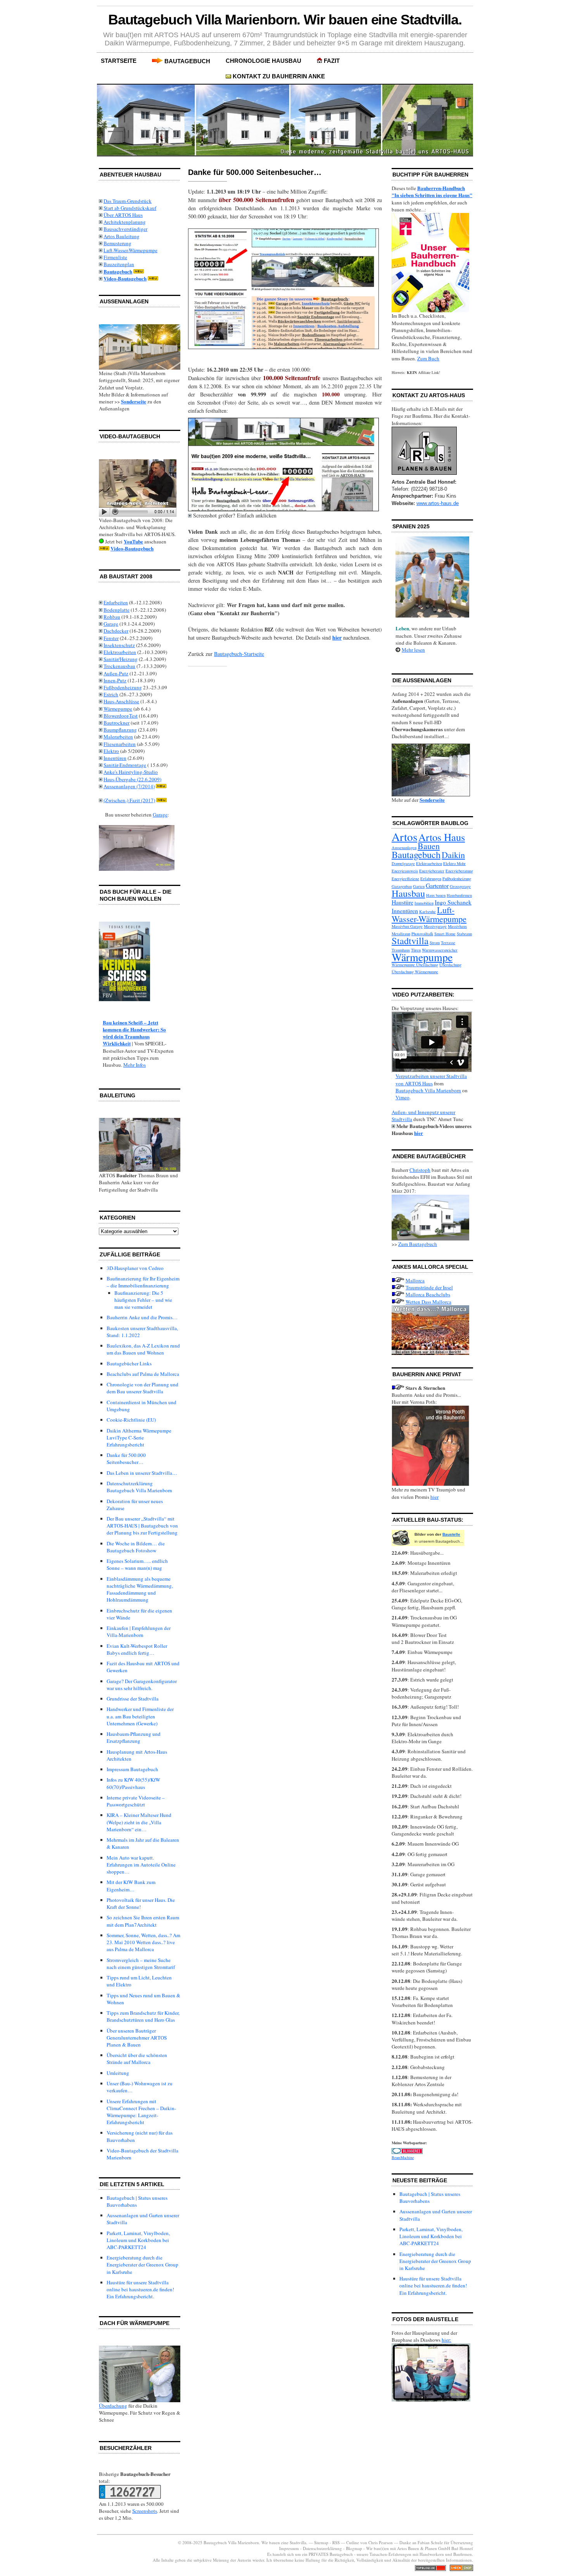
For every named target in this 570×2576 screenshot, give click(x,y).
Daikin (453, 855)
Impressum (290, 2548)
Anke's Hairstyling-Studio (131, 772)
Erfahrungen (431, 879)
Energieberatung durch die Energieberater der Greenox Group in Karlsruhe (142, 2265)
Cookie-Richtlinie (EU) (131, 1420)
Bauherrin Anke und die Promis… (142, 1317)
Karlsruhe (427, 912)
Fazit (332, 61)
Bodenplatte (117, 610)
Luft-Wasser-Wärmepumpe (130, 250)
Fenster (111, 638)
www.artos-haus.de (438, 503)
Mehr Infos (135, 1065)
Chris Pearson (381, 2542)
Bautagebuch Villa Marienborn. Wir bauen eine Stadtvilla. (285, 20)
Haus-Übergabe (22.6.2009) (132, 779)
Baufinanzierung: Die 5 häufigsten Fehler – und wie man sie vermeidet (143, 1300)
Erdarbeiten (116, 602)
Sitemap (321, 2542)
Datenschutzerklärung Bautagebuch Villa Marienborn (139, 1487)
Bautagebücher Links (129, 1363)
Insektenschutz (119, 645)
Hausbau (408, 893)
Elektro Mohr (454, 863)
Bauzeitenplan (119, 264)
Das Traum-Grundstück (128, 201)
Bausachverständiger (125, 229)
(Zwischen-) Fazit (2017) (129, 800)
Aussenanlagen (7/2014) (129, 786)
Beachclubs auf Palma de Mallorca (143, 1374)
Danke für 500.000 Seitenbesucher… (126, 1458)
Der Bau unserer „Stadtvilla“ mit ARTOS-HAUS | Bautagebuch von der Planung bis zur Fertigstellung (142, 1526)
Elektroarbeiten (120, 652)
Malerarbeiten (118, 737)
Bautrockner (117, 723)
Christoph (420, 1170)
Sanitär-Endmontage (125, 765)
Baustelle (451, 1534)
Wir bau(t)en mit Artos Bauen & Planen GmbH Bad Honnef (420, 2548)
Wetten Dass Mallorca (428, 1302)
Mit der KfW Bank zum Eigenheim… (131, 1886)
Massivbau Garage (407, 926)
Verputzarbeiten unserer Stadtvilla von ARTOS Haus (431, 1080)
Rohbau (112, 617)
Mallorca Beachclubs (428, 1294)
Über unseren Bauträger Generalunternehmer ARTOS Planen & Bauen (137, 2038)
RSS (336, 2542)
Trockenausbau (119, 666)
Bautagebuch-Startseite (239, 654)
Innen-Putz (115, 680)
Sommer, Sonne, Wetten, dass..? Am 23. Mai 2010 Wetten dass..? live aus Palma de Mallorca (143, 1942)
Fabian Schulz (430, 2542)
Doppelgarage (403, 863)
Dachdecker (116, 631)
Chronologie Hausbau (263, 61)
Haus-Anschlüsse (121, 701)
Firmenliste (115, 257)
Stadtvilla (410, 940)
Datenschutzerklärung (322, 2548)
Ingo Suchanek (453, 902)
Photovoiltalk (422, 934)
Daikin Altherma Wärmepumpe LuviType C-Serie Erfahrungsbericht (139, 1438)
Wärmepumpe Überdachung (415, 965)
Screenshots (145, 2511)
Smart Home (445, 934)
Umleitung (118, 2073)
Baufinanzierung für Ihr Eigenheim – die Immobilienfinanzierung (143, 1282)
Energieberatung (459, 871)
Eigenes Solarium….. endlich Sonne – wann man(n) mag (137, 1564)
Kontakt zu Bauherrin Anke (279, 76)
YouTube (133, 541)
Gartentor (437, 885)
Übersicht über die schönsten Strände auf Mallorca (137, 2059)
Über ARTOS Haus (123, 215)
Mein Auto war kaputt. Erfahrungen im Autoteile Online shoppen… (141, 1865)
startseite (119, 61)
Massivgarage (435, 926)
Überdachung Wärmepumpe (415, 972)
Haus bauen (436, 895)
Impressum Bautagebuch (132, 1769)
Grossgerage (460, 886)
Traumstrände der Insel (429, 1287)
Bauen (429, 846)
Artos (404, 836)
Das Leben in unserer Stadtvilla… (142, 1473)
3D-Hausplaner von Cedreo (135, 1268)
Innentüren (115, 758)
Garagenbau (402, 886)
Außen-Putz (116, 673)
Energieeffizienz (405, 879)
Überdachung (113, 2406)
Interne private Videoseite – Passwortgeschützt (136, 1801)
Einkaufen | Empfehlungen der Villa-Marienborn (139, 1631)
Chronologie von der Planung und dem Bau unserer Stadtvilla (142, 1388)
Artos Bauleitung (122, 236)
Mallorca (415, 1280)
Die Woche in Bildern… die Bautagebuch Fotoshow (136, 1547)
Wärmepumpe (118, 709)
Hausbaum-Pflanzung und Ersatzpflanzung (134, 1737)
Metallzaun (401, 934)
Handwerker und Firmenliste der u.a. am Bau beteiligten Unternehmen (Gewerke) (140, 1716)
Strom (435, 943)
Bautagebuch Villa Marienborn (428, 1090)
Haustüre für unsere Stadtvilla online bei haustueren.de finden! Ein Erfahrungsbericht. (140, 2289)
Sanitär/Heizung (121, 659)
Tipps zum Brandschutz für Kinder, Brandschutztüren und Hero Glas (143, 2016)
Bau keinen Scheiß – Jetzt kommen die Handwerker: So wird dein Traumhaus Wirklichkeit (134, 1033)
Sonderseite (134, 401)
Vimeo (402, 1097)
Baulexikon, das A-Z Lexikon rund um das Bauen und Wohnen (143, 1349)
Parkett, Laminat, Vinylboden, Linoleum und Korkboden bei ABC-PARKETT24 (138, 2240)
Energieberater (432, 871)
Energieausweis (405, 871)
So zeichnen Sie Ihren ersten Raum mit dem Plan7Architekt (143, 1921)
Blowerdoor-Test (121, 716)
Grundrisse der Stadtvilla (133, 1699)
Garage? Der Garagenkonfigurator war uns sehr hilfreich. (142, 1685)
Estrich (111, 694)
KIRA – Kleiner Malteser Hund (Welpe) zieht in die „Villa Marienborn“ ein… (139, 1822)
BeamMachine (403, 2157)
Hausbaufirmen (459, 895)
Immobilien (424, 903)
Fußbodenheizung (123, 687)
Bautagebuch (187, 61)
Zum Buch (428, 358)
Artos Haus (442, 837)
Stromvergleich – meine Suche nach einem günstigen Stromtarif (141, 1964)
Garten (419, 886)
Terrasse (448, 943)
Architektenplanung (125, 222)
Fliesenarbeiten (120, 744)
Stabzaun (464, 934)
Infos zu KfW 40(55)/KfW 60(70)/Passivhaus (133, 1783)
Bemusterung (117, 243)
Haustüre (402, 902)
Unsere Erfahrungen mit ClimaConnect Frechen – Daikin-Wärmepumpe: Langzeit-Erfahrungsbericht (141, 2112)
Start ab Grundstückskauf (130, 208)
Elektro (111, 751)
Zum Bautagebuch (418, 1244)
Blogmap (354, 2548)
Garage (111, 624)
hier (419, 1133)
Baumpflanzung (120, 730)
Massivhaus (457, 926)
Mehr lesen (413, 650)
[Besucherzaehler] (130, 2497)
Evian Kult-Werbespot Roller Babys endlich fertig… (137, 1649)
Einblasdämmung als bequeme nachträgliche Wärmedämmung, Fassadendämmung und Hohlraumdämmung (140, 1589)
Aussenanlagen (404, 848)
